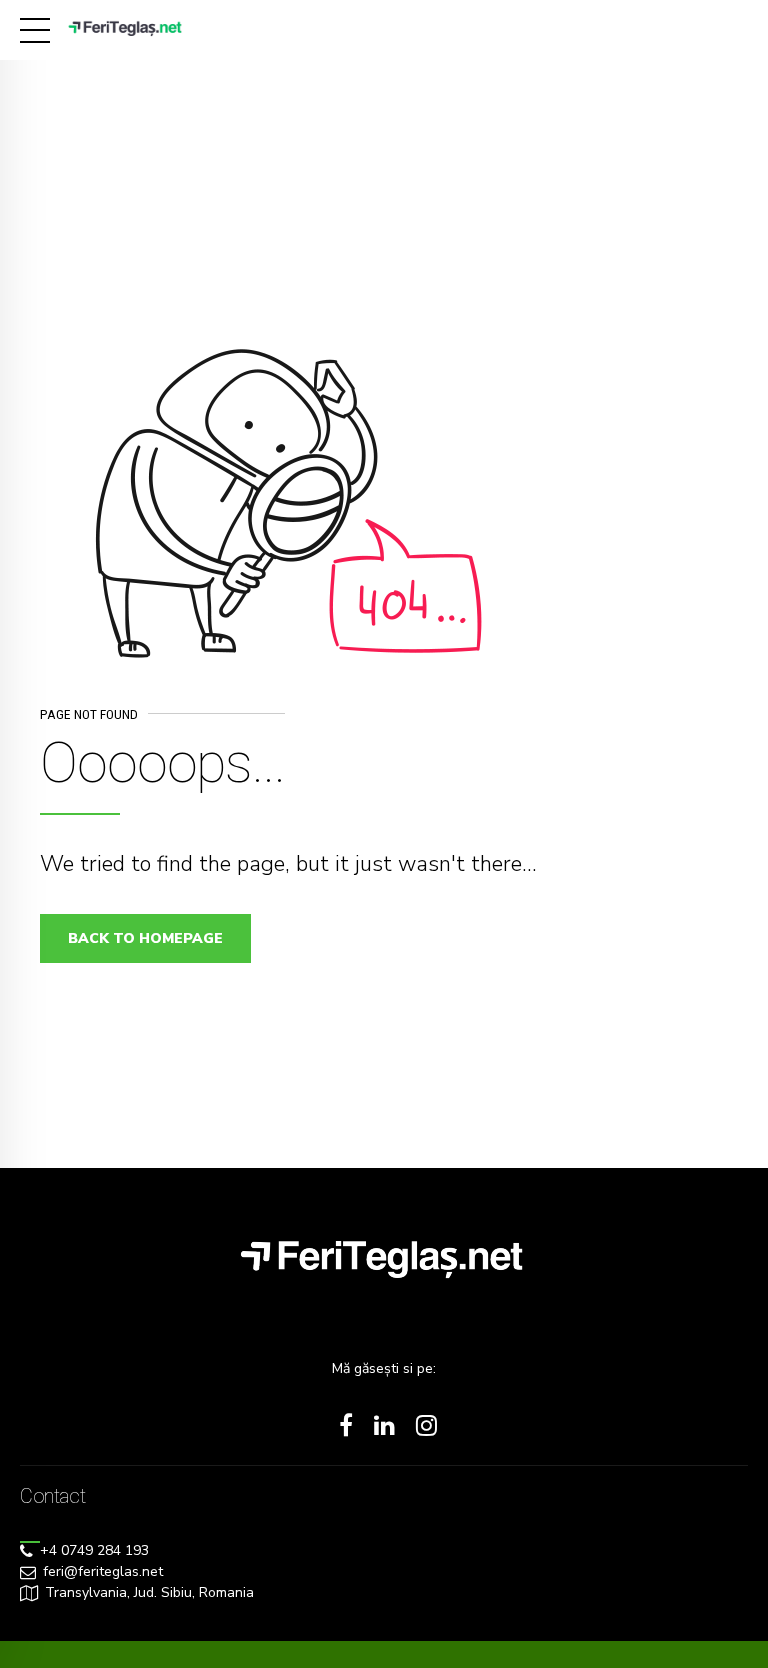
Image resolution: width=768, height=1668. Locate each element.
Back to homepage (145, 938)
